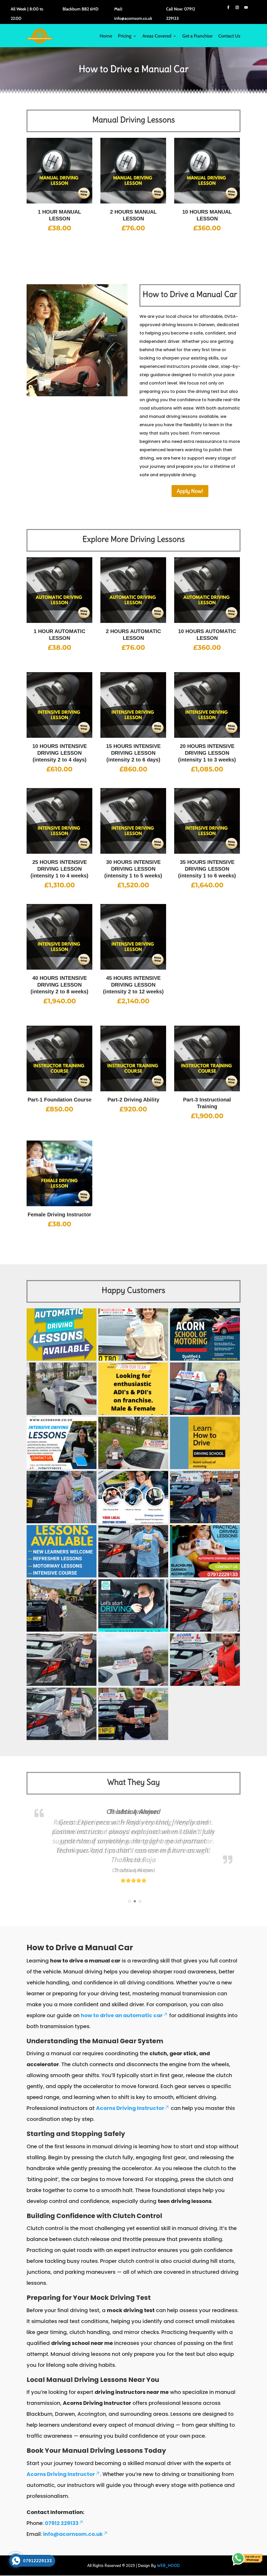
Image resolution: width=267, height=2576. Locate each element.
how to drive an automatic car (122, 2015)
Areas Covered (157, 36)
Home (106, 36)
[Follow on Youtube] (246, 8)
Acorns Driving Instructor (130, 2108)
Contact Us (229, 36)
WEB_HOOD (168, 2565)
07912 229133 (62, 2523)
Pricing (125, 36)
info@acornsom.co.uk (73, 2534)
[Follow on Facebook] (228, 8)
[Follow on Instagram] (237, 8)
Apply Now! (190, 491)
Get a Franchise (197, 36)
